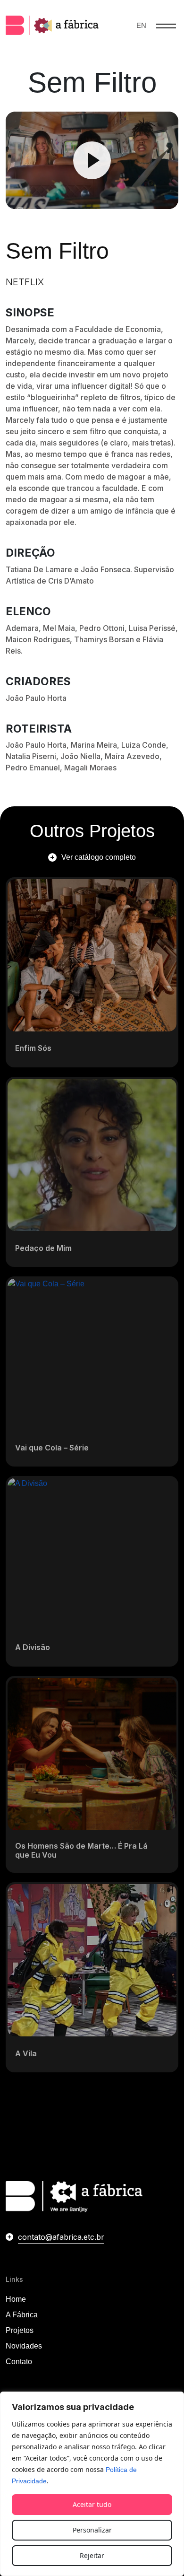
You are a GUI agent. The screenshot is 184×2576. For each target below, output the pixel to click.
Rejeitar (92, 2555)
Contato (19, 2362)
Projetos (20, 2330)
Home (16, 2299)
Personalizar (92, 2530)
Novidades (24, 2346)
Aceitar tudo (92, 2504)
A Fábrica (22, 2315)
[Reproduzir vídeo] (92, 160)
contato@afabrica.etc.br (61, 2237)
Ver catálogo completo (99, 857)
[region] (92, 2484)
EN (141, 25)
